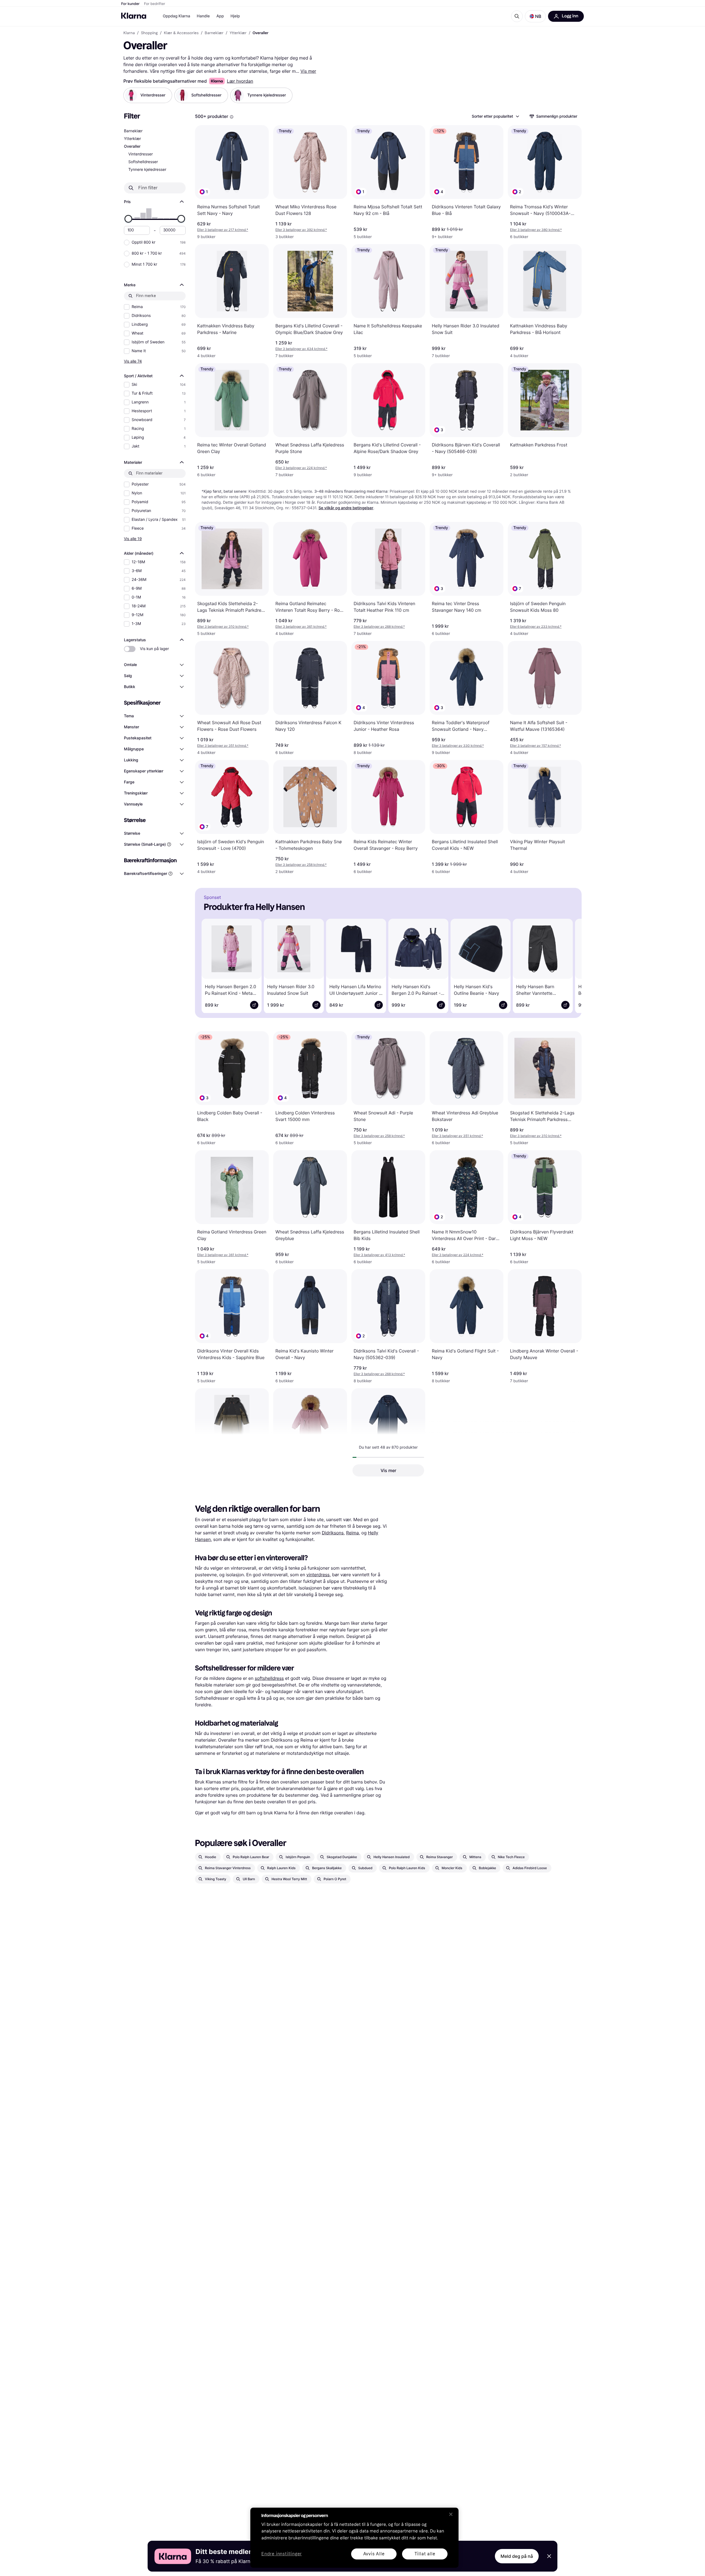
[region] (354, 2538)
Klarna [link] (129, 33)
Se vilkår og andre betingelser (346, 508)
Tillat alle (425, 2554)
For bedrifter (155, 4)
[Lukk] (451, 2514)
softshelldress (269, 1678)
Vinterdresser (141, 154)
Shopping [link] (149, 33)
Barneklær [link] (214, 33)
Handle (203, 16)
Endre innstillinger (282, 2554)
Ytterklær (132, 139)
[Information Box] (232, 117)
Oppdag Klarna (177, 16)
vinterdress (318, 1575)
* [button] (223, 230)
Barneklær (133, 131)
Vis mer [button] (388, 1470)
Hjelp (235, 16)
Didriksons (333, 1533)
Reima (352, 1533)
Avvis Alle (374, 2554)
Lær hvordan (240, 81)
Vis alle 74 (133, 361)
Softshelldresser (143, 162)
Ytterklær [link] (238, 33)
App (220, 16)
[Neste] (570, 965)
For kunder (130, 4)
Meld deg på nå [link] (517, 2556)
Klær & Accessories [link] (181, 33)
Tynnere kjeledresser (147, 170)
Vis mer (308, 71)
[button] (535, 16)
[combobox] (495, 116)
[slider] (128, 219)
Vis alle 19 (133, 539)
